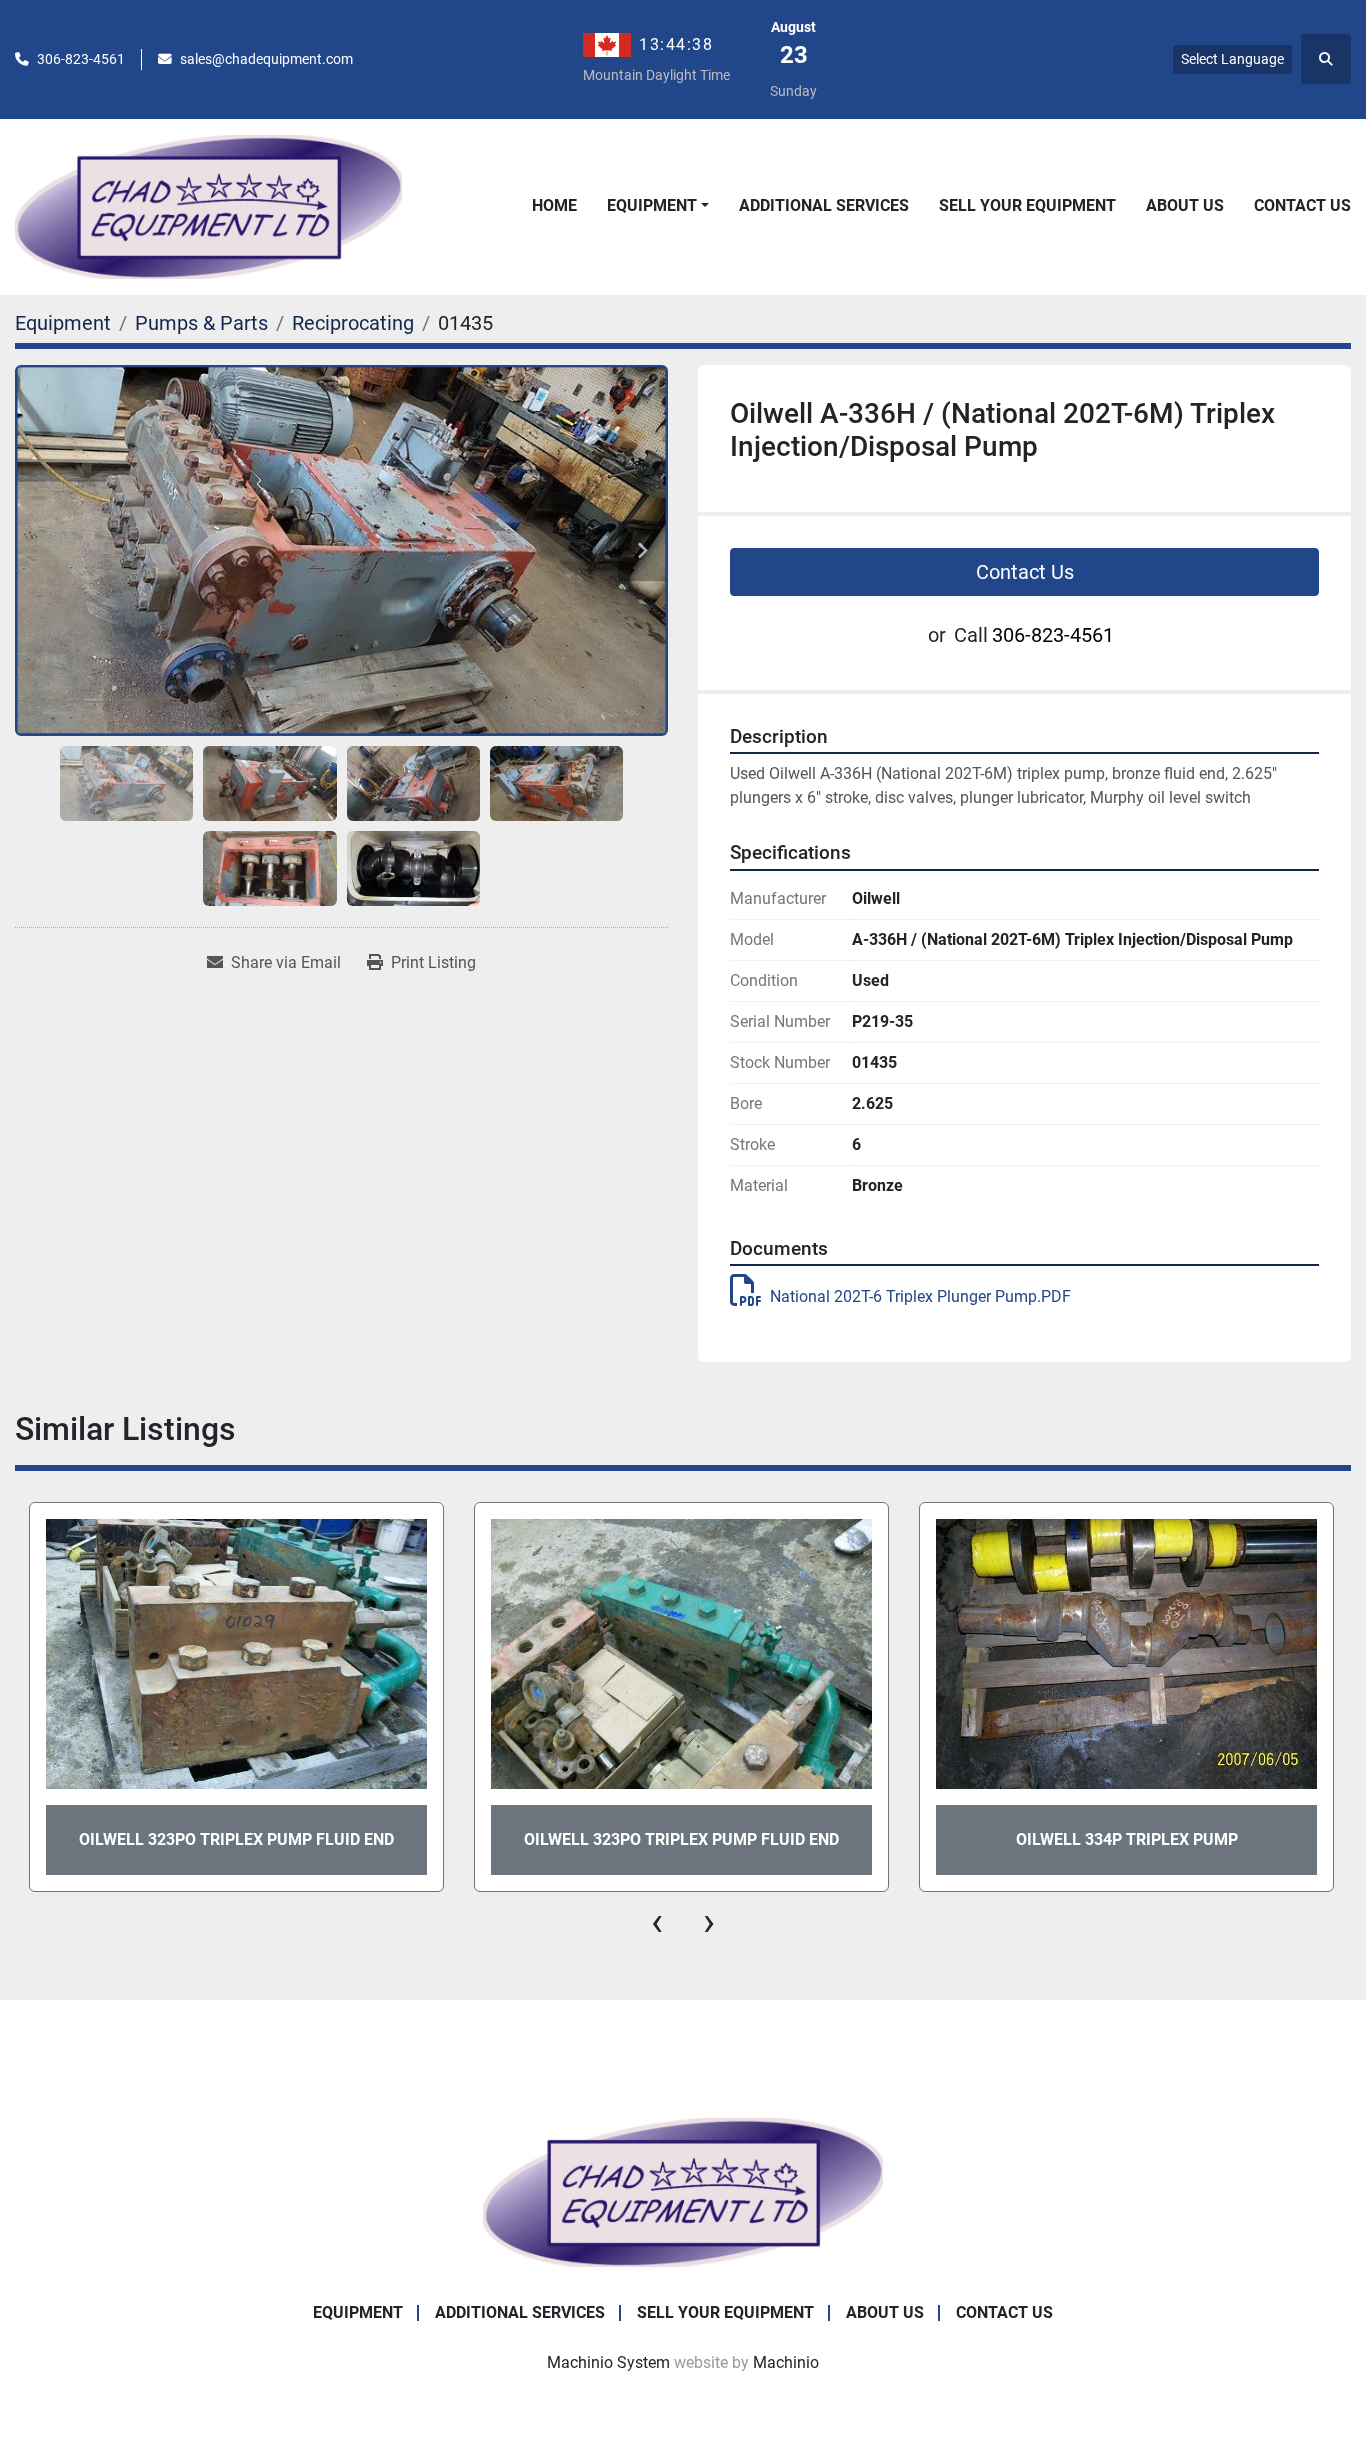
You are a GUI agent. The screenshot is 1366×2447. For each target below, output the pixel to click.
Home (554, 205)
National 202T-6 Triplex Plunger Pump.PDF (920, 1296)
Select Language (1232, 59)
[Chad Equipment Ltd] (683, 2191)
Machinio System (608, 2362)
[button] (658, 206)
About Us (1185, 205)
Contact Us (1302, 205)
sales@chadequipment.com (266, 59)
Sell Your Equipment (1027, 205)
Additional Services (824, 205)
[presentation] (657, 1922)
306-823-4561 (81, 59)
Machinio (786, 2362)
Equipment (652, 205)
